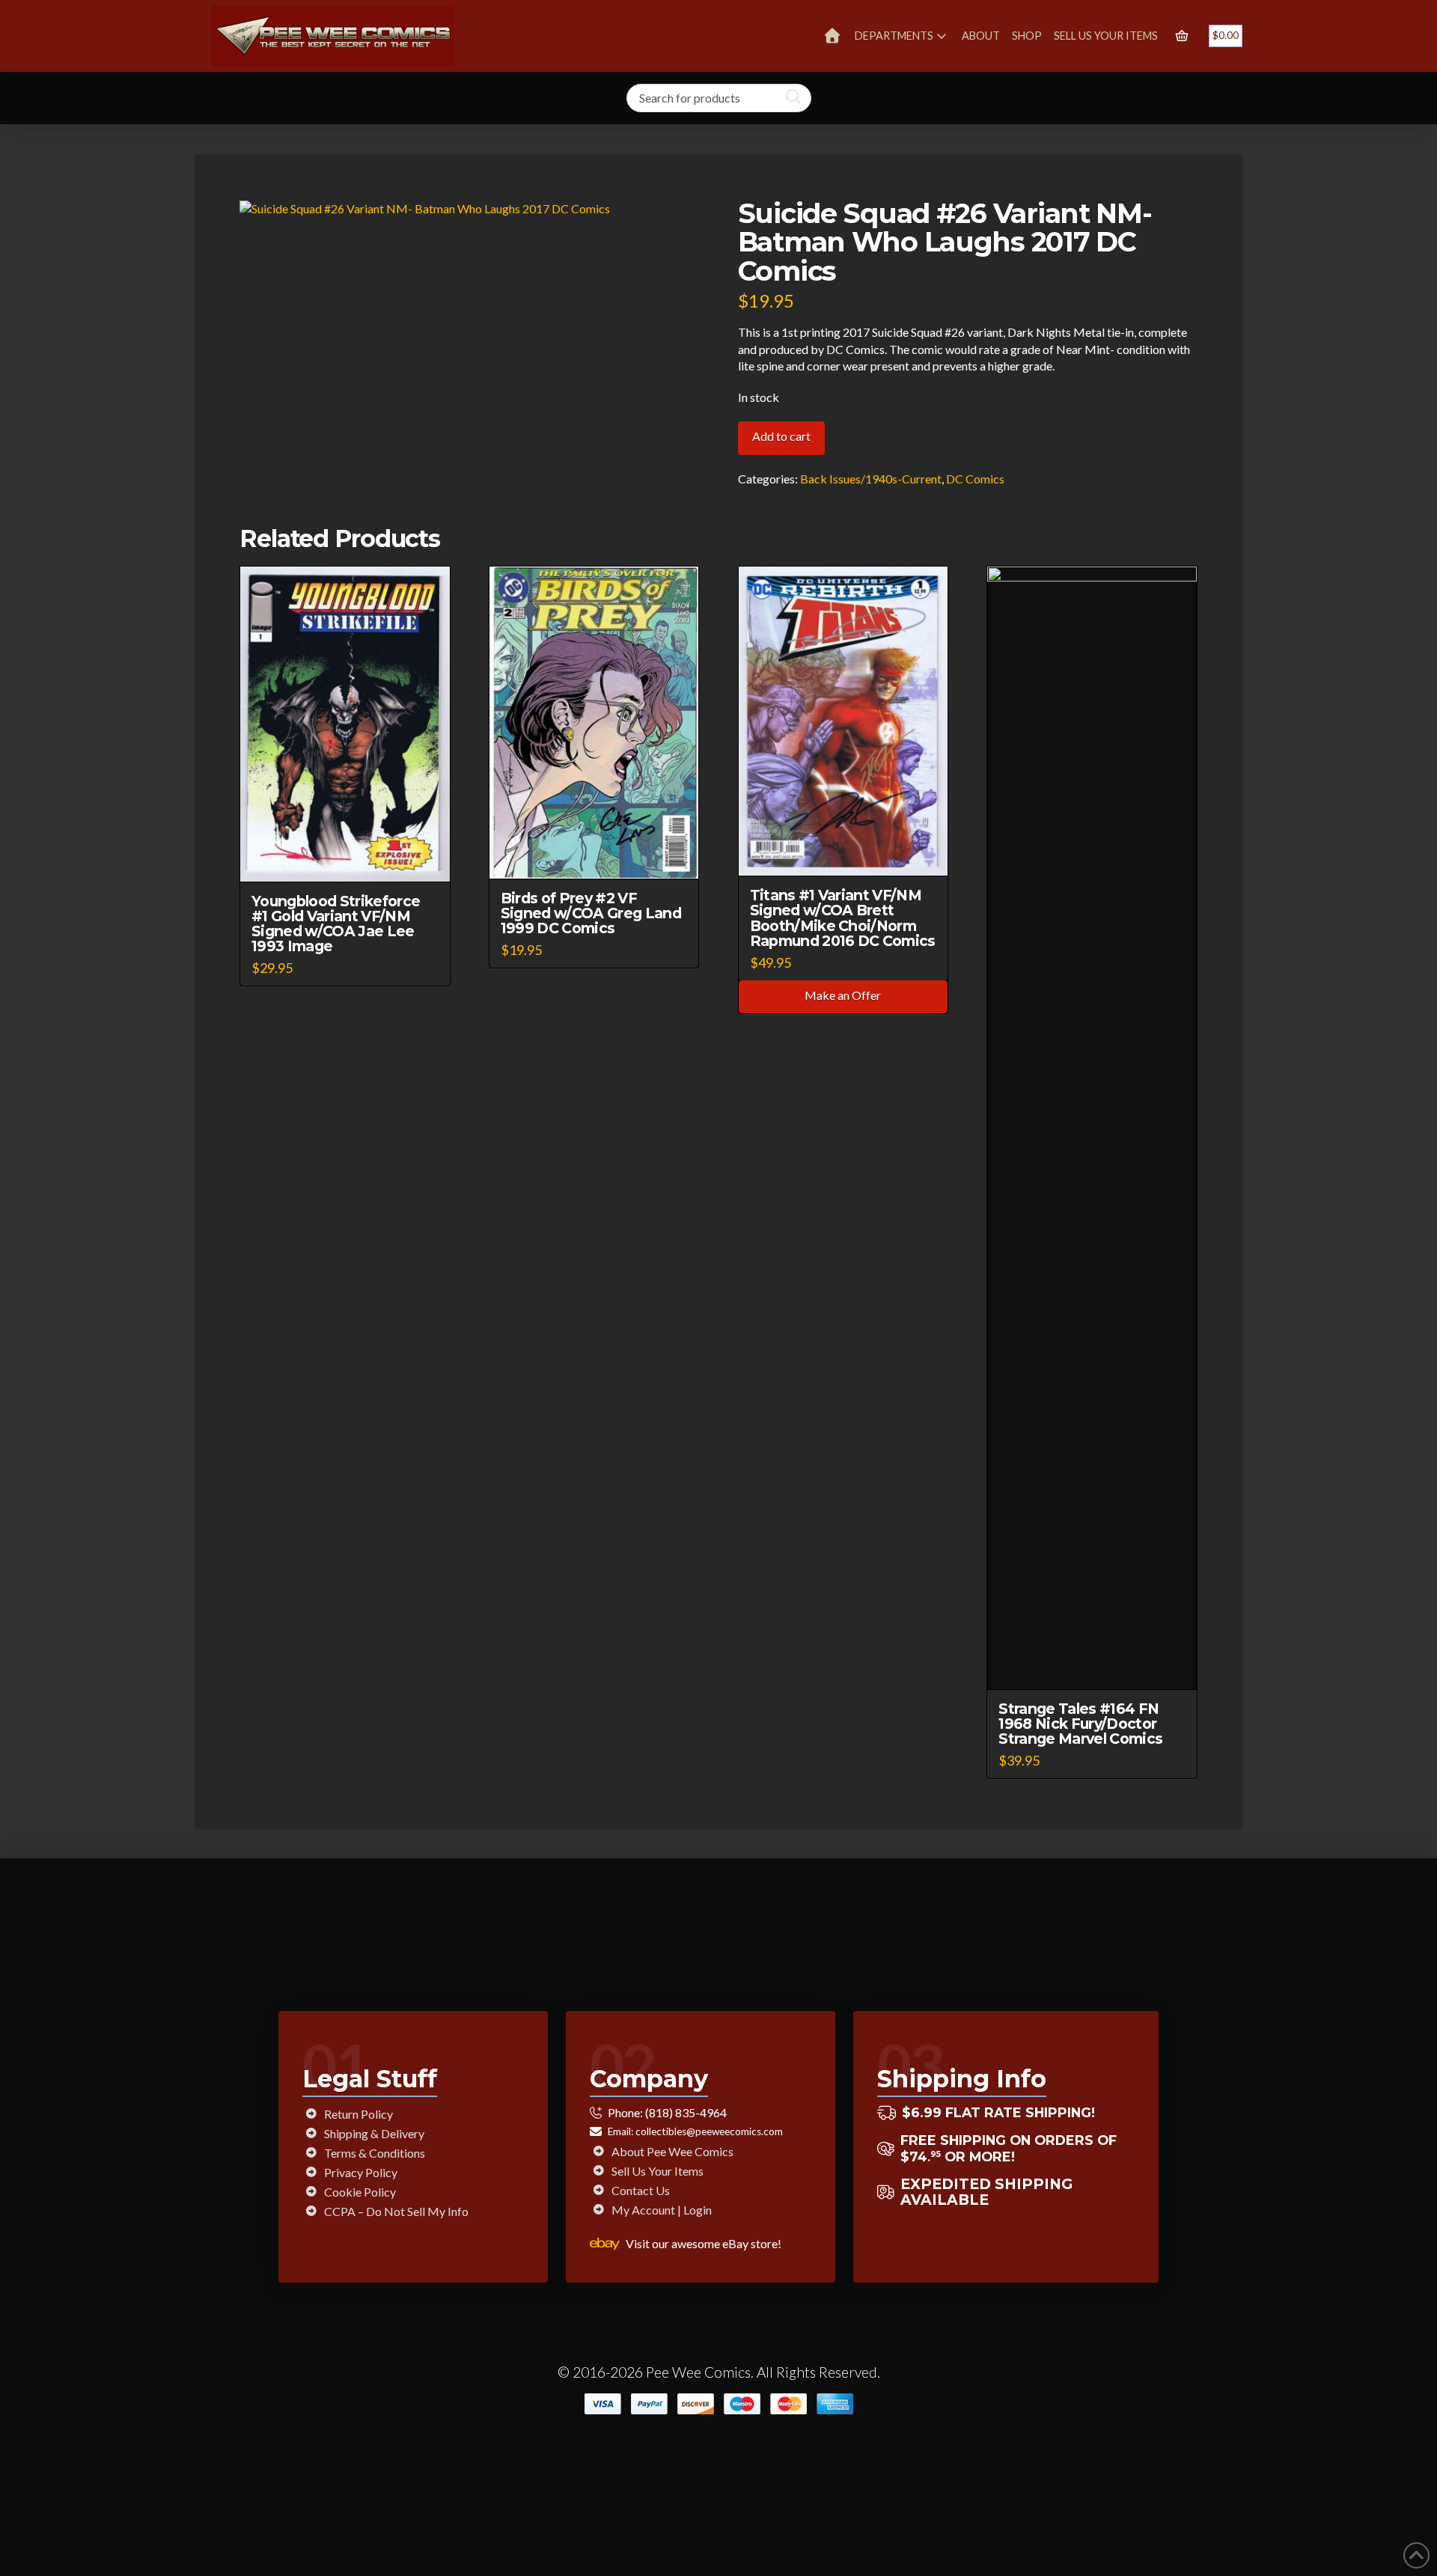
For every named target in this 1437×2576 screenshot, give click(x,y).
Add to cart (781, 436)
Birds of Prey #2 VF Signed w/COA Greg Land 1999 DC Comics (591, 913)
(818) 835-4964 (686, 2112)
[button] (1182, 36)
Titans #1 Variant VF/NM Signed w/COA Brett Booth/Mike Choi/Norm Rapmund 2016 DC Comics (843, 918)
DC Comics (975, 479)
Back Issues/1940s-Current (871, 479)
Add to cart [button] (352, 857)
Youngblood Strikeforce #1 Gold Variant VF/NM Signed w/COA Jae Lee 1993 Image (336, 924)
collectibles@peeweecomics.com (709, 2131)
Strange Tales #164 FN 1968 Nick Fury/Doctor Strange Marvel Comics (1080, 1724)
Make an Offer (843, 995)
